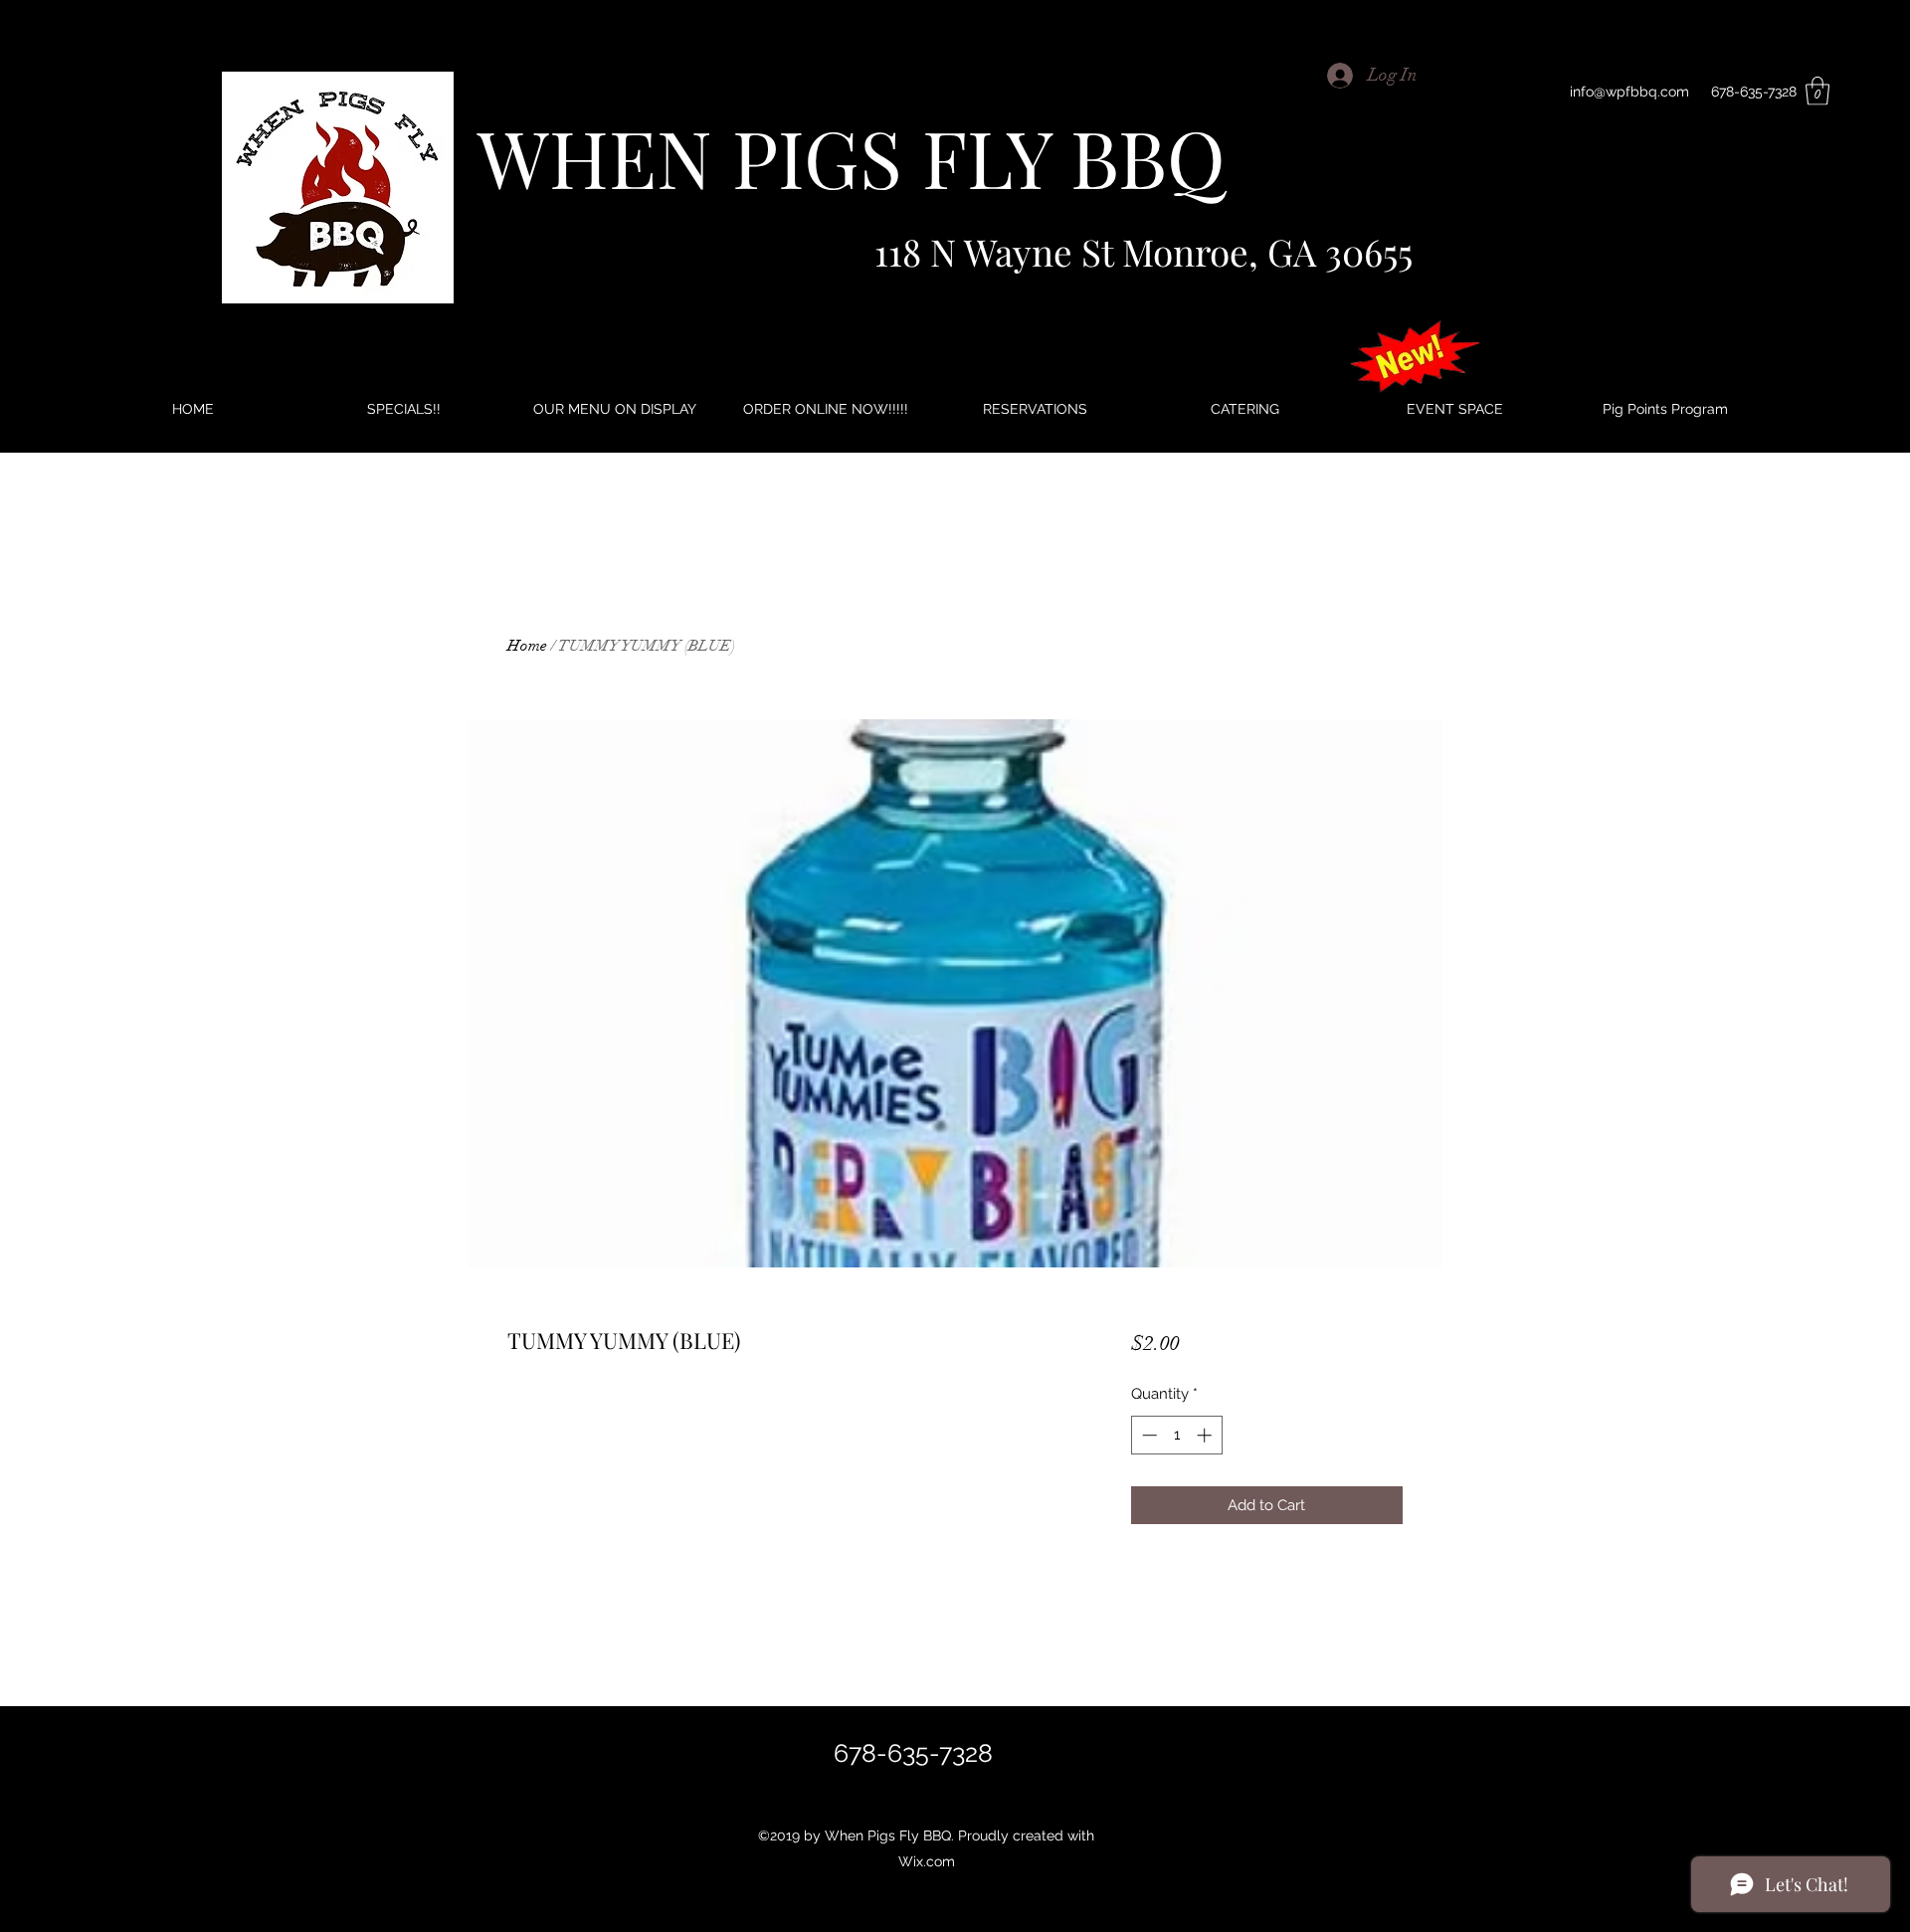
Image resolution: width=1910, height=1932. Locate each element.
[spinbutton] (1176, 1435)
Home (527, 646)
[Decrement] (1147, 1435)
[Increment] (1206, 1435)
